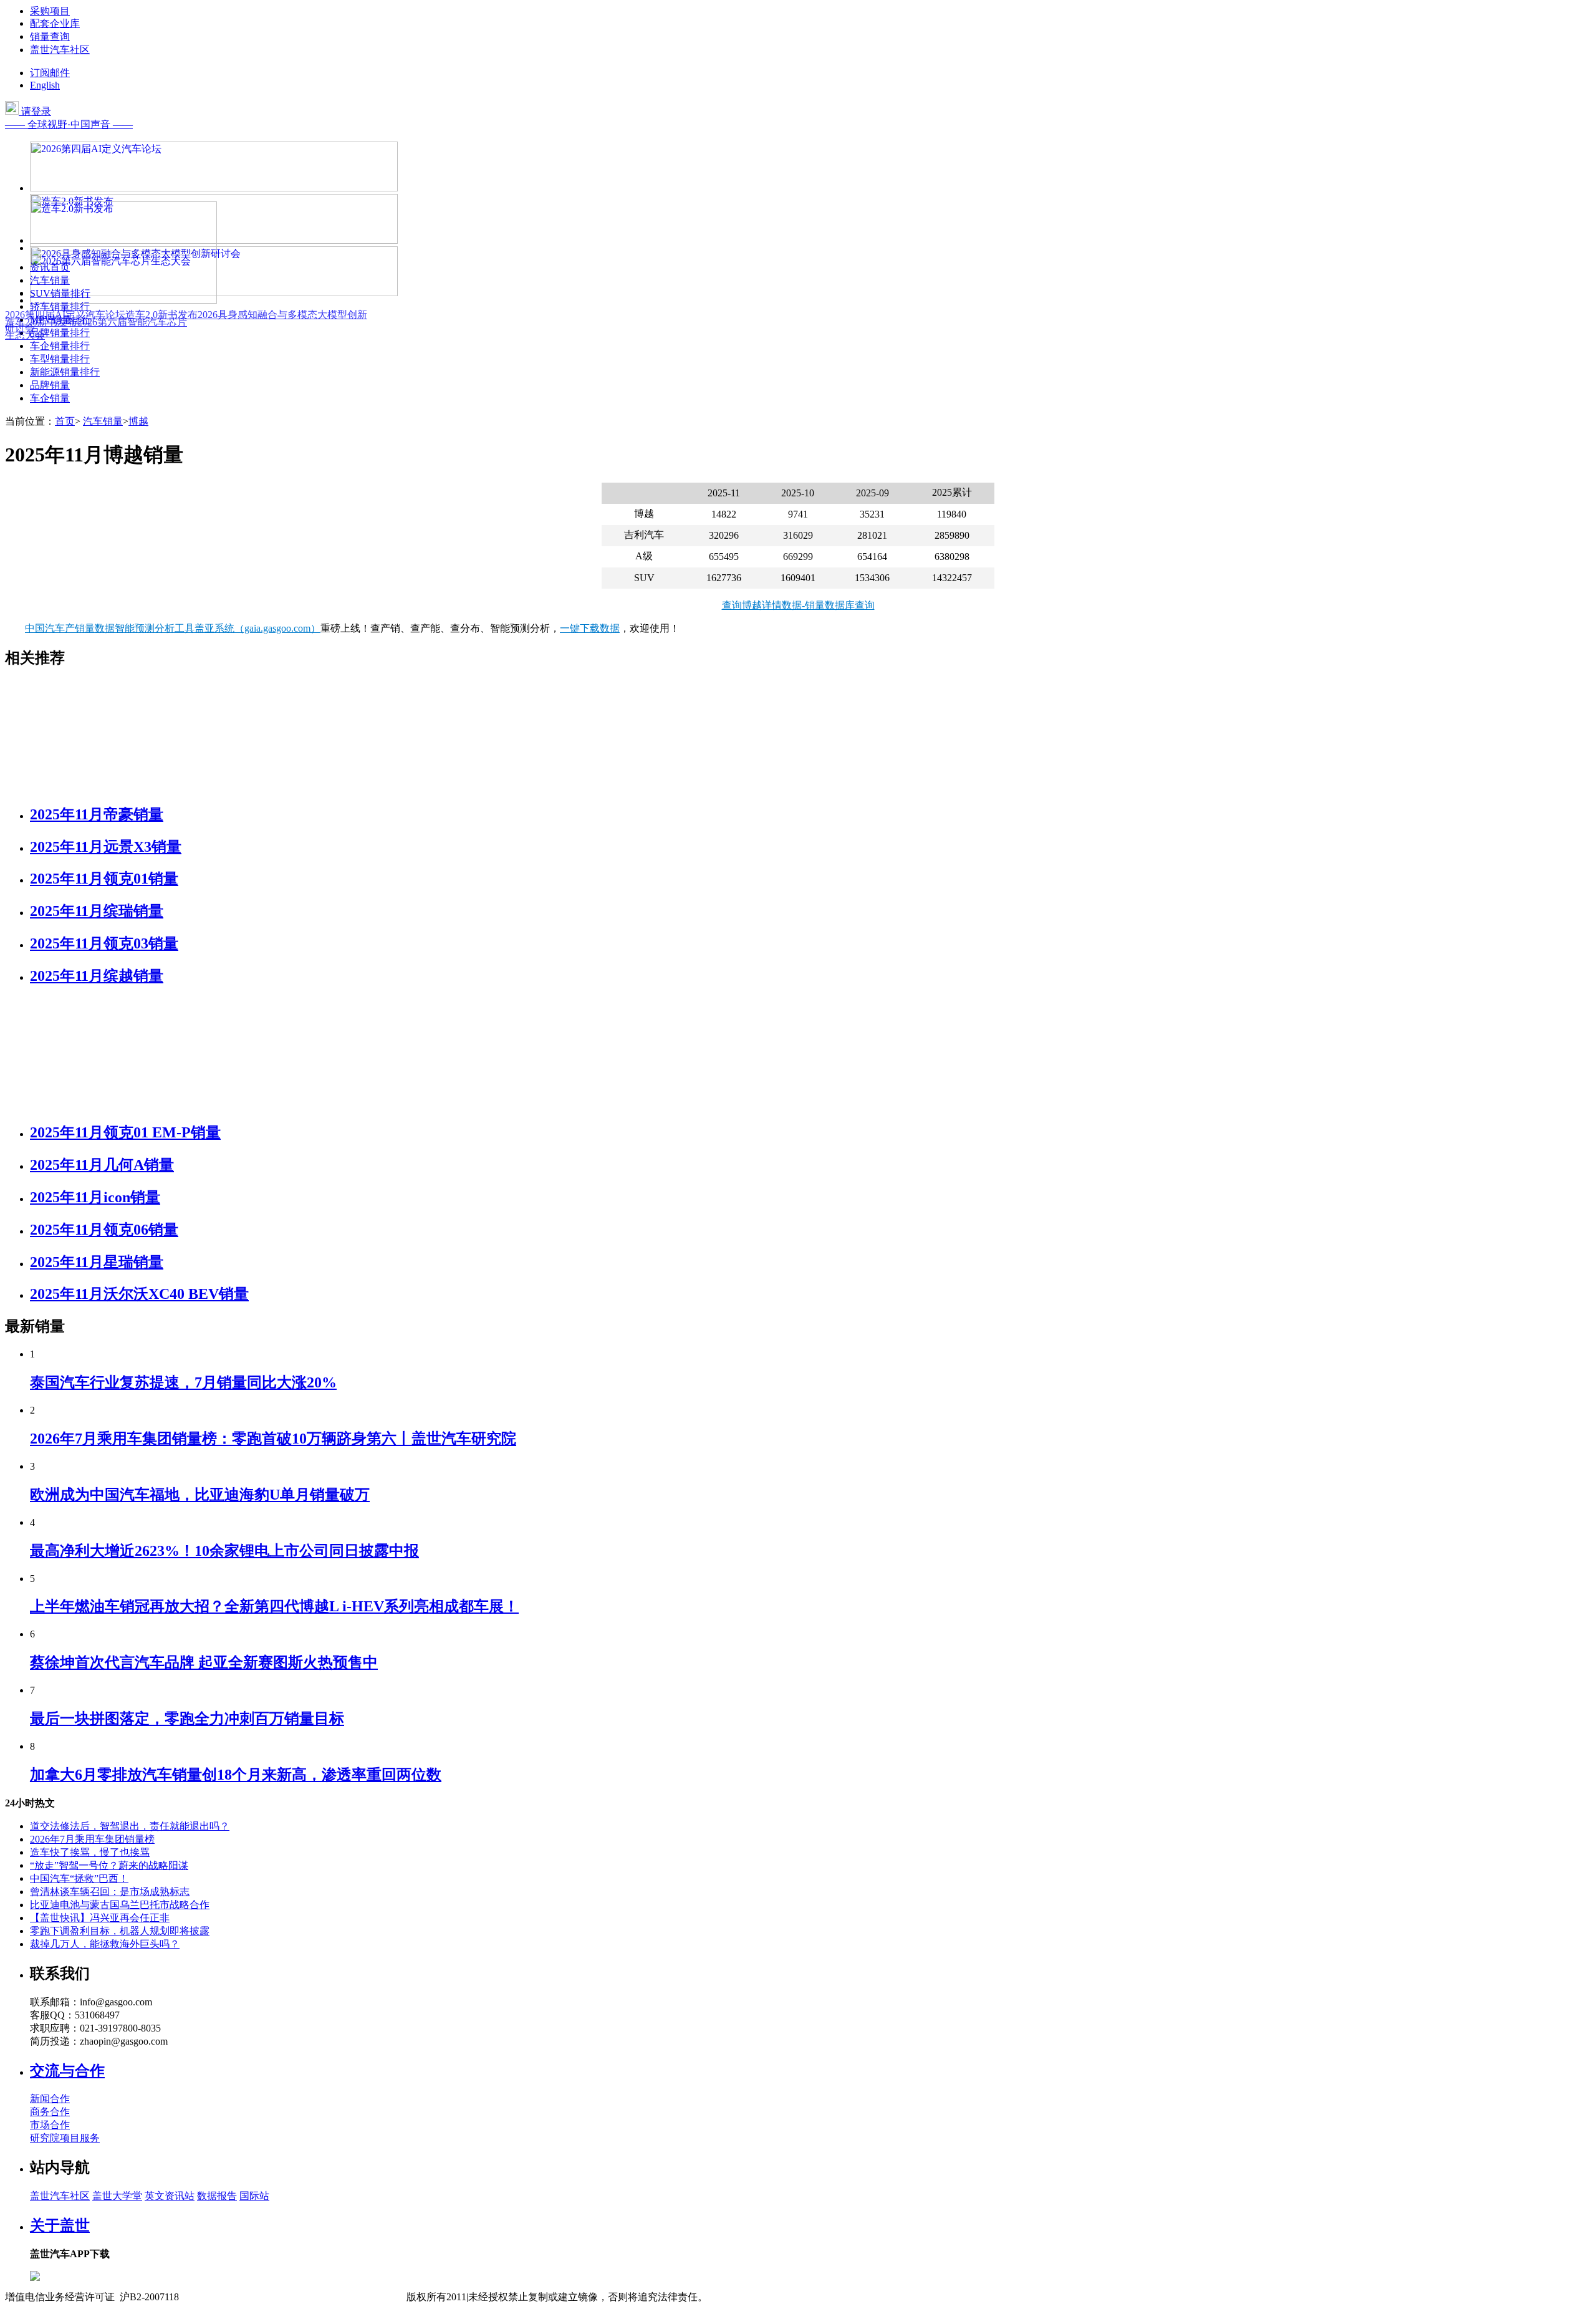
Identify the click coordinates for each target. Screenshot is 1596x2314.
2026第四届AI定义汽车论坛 (65, 315)
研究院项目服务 (65, 2138)
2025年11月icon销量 (95, 1197)
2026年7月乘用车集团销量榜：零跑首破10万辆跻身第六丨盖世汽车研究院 (273, 1439)
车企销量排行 (60, 346)
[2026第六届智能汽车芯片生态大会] (123, 300)
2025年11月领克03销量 (104, 943)
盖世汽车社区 (60, 50)
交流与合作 (67, 2071)
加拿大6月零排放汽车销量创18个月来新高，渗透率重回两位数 (236, 1775)
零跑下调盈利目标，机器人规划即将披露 (120, 1931)
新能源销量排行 (65, 372)
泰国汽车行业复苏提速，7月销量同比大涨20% (183, 1382)
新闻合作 (50, 2099)
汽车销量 (50, 280)
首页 (65, 421)
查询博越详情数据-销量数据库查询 (798, 605)
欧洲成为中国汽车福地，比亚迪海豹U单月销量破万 (200, 1495)
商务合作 (50, 2112)
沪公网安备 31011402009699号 (340, 2297)
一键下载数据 (590, 628)
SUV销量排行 (60, 293)
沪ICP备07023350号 (232, 2297)
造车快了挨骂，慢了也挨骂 (90, 1852)
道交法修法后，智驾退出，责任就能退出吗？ (130, 1826)
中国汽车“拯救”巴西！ (79, 1878)
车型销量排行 (60, 359)
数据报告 (217, 2196)
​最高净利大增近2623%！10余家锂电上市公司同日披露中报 (224, 1551)
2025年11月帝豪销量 (97, 814)
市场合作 (50, 2125)
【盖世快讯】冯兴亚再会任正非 (100, 1918)
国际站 (254, 2196)
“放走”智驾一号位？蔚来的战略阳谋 (109, 1865)
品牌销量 (50, 385)
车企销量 (50, 398)
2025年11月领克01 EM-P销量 (125, 1132)
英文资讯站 (170, 2196)
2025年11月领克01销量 (104, 879)
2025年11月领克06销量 (104, 1230)
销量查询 (50, 36)
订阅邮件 (50, 73)
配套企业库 (55, 23)
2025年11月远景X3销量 (106, 847)
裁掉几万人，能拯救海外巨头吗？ (105, 1944)
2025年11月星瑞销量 (97, 1262)
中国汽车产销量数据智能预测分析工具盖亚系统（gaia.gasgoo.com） (173, 628)
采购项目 (50, 11)
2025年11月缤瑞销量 (97, 911)
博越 (138, 421)
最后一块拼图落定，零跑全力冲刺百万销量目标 (187, 1719)
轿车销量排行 (60, 306)
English (45, 85)
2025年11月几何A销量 (102, 1165)
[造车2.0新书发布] (123, 248)
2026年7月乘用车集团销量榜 (92, 1839)
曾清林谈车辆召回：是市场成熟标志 (110, 1892)
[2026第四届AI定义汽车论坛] (214, 188)
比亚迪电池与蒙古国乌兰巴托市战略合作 (120, 1905)
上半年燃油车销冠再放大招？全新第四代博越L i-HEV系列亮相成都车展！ (274, 1606)
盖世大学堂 (117, 2196)
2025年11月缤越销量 (97, 976)
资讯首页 (50, 267)
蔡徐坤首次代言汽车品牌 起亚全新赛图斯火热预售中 (204, 1662)
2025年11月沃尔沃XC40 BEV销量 (139, 1294)
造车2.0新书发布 (161, 315)
